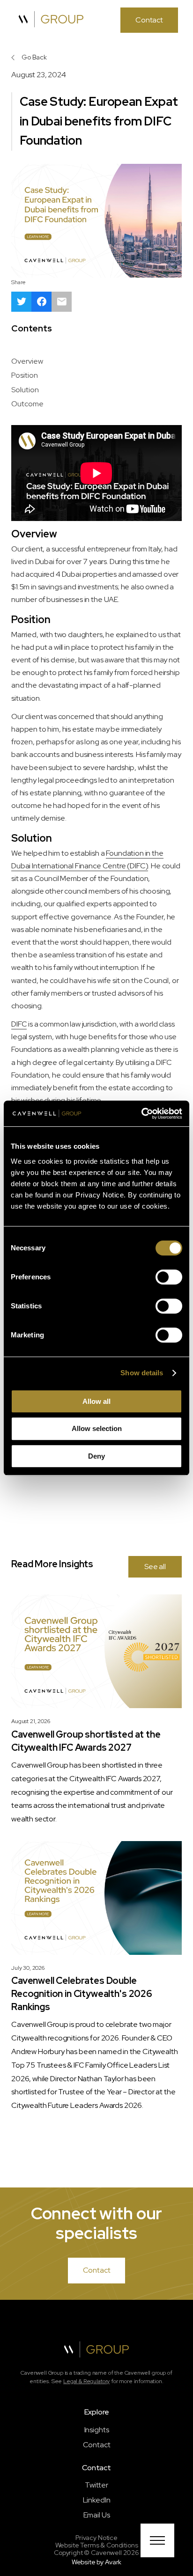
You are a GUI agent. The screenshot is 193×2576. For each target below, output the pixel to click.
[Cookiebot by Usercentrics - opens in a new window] (141, 1114)
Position (25, 375)
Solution (26, 390)
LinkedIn (97, 2500)
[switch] (169, 1277)
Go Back (34, 57)
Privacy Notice (96, 2538)
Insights (97, 2430)
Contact (97, 2445)
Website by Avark (96, 2562)
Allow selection (97, 1428)
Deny (96, 1456)
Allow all (96, 1401)
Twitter (96, 2485)
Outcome (28, 404)
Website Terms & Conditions (97, 2545)
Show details (142, 1373)
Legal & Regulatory (86, 2381)
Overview (29, 361)
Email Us (97, 2515)
